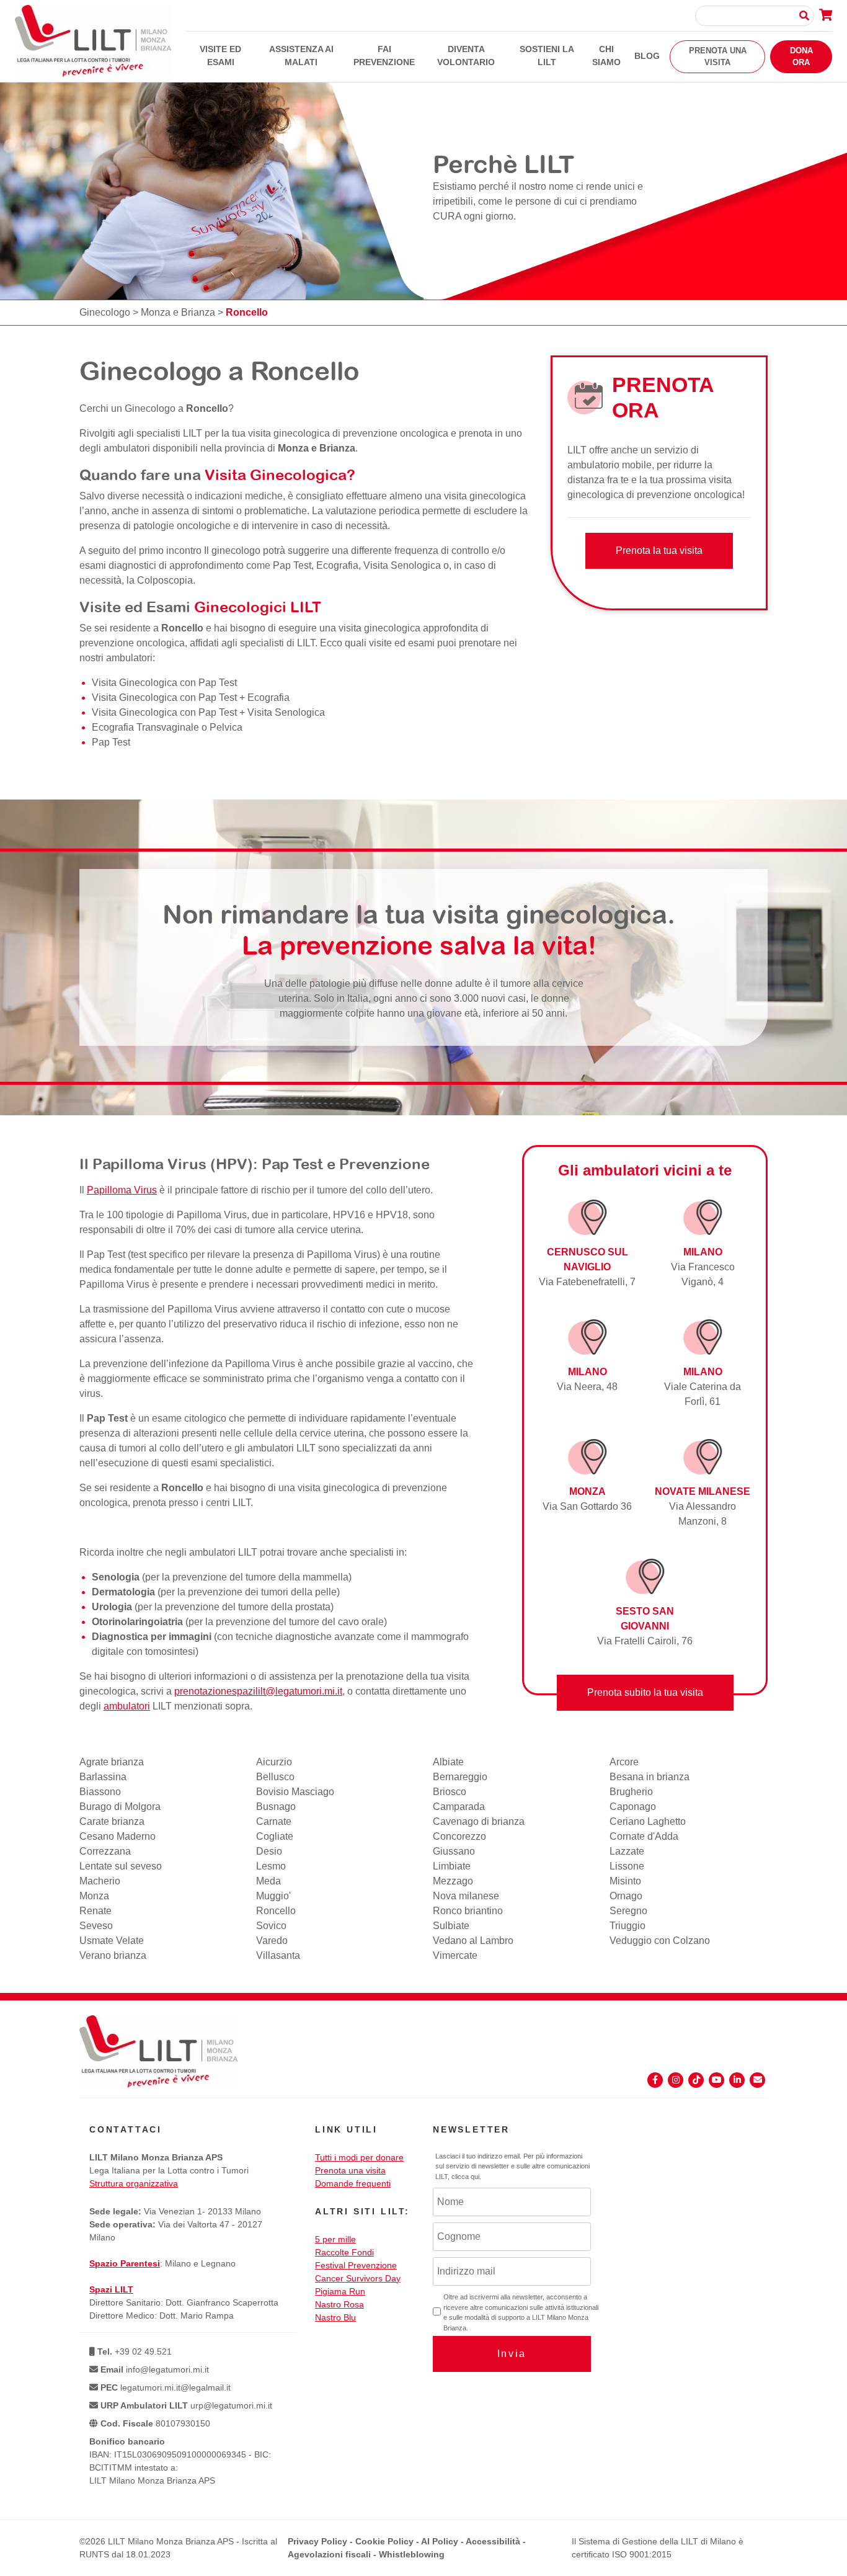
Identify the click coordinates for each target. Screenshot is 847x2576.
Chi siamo (606, 56)
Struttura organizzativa (134, 2183)
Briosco (450, 1792)
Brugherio (631, 1792)
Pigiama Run (340, 2291)
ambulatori (127, 1706)
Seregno (628, 1911)
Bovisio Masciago (295, 1792)
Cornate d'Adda (644, 1836)
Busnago (276, 1807)
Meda (268, 1881)
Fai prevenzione (384, 56)
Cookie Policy (384, 2541)
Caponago (633, 1807)
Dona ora (801, 57)
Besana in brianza (650, 1777)
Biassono (100, 1792)
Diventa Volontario (466, 56)
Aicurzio (274, 1762)
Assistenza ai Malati (301, 56)
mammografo (440, 1637)
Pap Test (111, 742)
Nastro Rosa (339, 2304)
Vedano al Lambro (473, 1941)
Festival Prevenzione (356, 2265)
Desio (269, 1851)
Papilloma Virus (122, 1190)
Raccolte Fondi (344, 2252)
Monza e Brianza (178, 312)
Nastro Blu (335, 2317)
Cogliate (275, 1836)
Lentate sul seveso (121, 1866)
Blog (647, 56)
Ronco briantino (468, 1911)
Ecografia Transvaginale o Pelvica (167, 727)
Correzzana (105, 1851)
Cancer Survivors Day (358, 2278)
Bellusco (275, 1777)
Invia (512, 2354)
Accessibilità (493, 2541)
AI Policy (440, 2541)
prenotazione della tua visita (408, 1676)
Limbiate (452, 1866)
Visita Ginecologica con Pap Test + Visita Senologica (208, 712)
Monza (94, 1896)
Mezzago (453, 1881)
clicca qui (465, 2177)
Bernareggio (460, 1777)
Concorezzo (459, 1836)
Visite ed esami (220, 56)
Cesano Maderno (118, 1836)
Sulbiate (451, 1926)
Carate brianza (112, 1821)
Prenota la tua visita (659, 550)
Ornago (626, 1896)
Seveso (96, 1926)
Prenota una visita (718, 57)
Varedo (272, 1941)
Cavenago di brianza (479, 1821)
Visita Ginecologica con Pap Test (164, 683)
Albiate (448, 1762)
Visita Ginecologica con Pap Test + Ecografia (191, 697)
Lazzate (627, 1851)
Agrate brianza (112, 1762)
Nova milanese (466, 1896)
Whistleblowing (412, 2554)
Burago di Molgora (120, 1807)
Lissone (627, 1866)
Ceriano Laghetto (648, 1821)
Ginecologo (105, 312)
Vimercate (455, 1955)
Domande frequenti (353, 2183)
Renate (95, 1911)
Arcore (624, 1762)
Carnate (274, 1821)
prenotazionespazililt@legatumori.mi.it (258, 1691)
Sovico (271, 1926)
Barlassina (103, 1777)
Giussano (454, 1851)
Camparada (459, 1807)
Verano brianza (113, 1955)
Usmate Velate (112, 1941)
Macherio (100, 1881)
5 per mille (335, 2239)
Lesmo (271, 1866)
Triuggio (627, 1926)
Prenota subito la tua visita (645, 1692)
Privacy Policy (317, 2541)
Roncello (276, 1911)
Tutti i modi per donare (359, 2157)
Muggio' (273, 1896)
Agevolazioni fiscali (329, 2554)
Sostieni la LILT (547, 56)
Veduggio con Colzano (660, 1941)
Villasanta (278, 1955)
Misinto (625, 1881)
